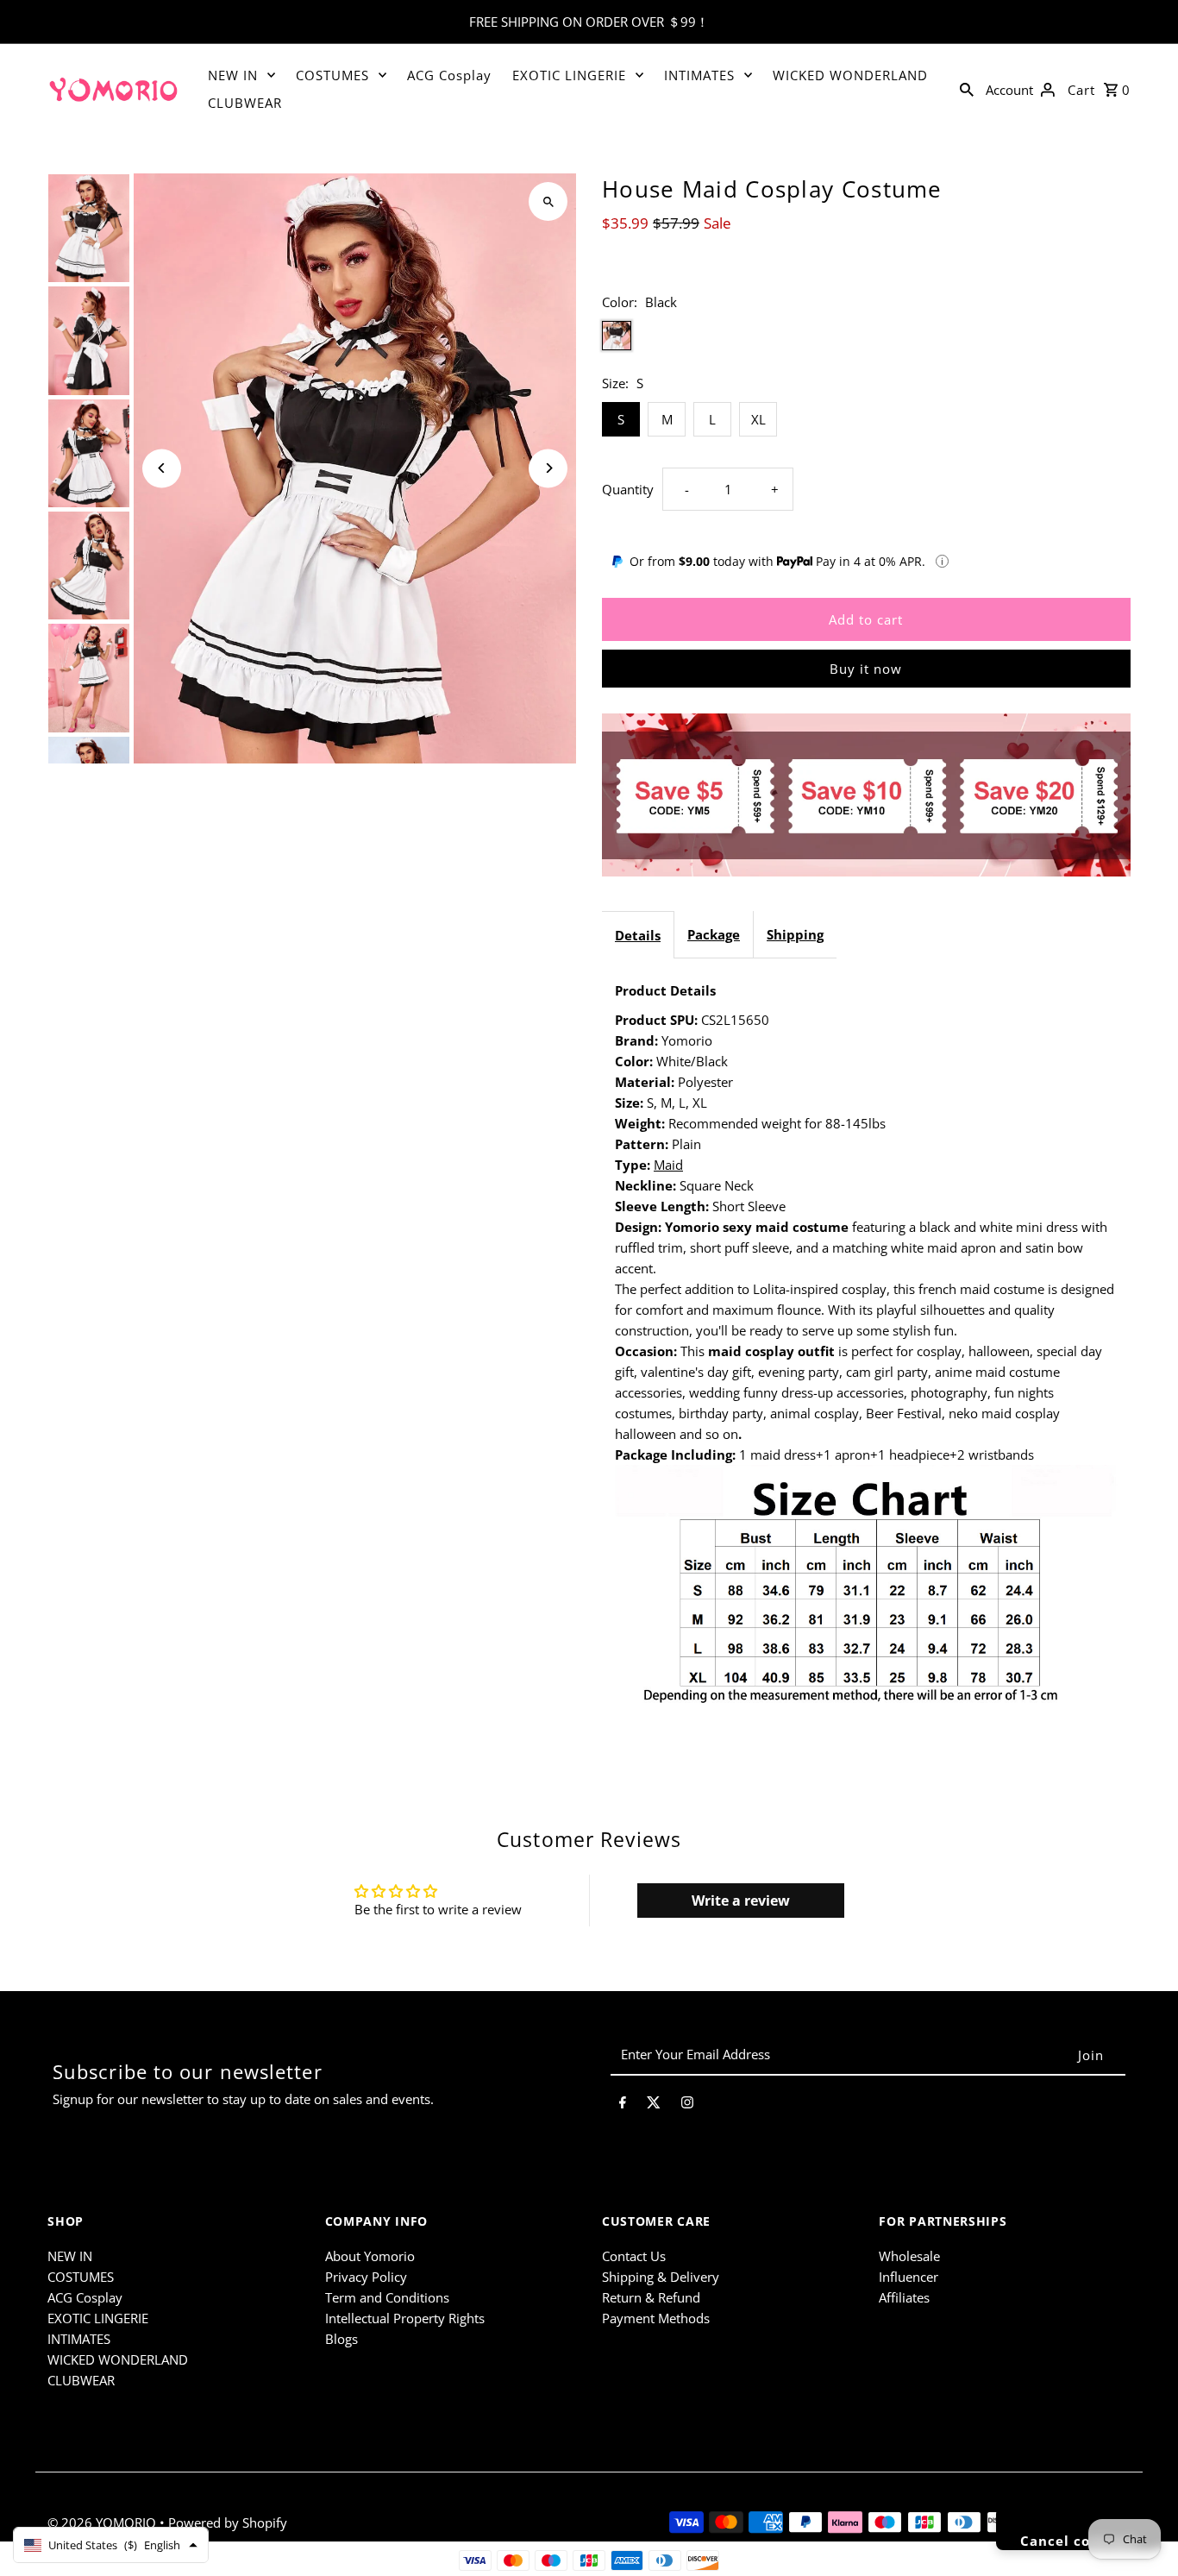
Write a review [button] (741, 1901)
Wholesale (909, 2256)
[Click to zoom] (548, 201)
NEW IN (233, 75)
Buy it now (866, 669)
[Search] (967, 88)
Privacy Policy (366, 2277)
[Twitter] (654, 2105)
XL (758, 419)
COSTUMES (332, 75)
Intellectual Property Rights (405, 2318)
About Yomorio (370, 2256)
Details (638, 935)
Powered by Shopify (228, 2523)
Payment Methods (656, 2318)
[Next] (548, 468)
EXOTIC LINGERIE (569, 75)
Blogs (341, 2339)
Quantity (628, 489)
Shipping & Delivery (661, 2277)
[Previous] (162, 468)
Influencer (909, 2277)
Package (714, 934)
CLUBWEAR (245, 103)
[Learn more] (942, 561)
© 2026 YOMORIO (103, 2523)
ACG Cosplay (449, 75)
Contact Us (634, 2256)
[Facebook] (623, 2105)
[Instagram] (687, 2105)
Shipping (795, 934)
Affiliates (904, 2297)
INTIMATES (699, 75)
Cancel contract (1078, 2541)
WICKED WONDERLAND (850, 75)
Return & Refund (651, 2297)
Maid (668, 1165)
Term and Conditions (387, 2297)
